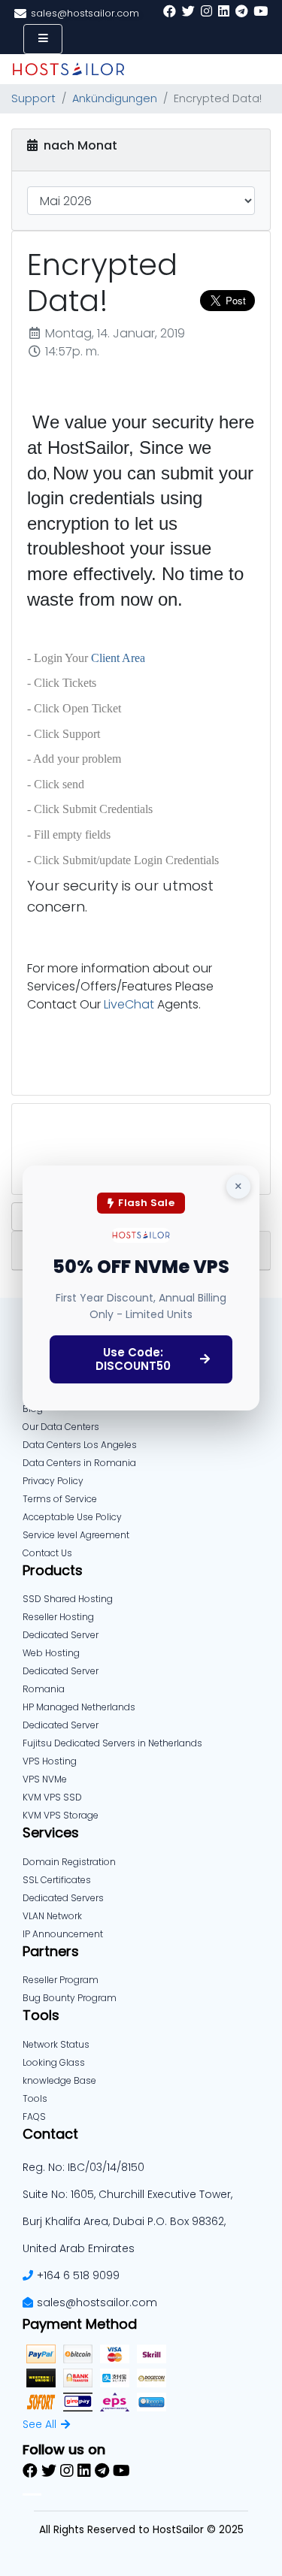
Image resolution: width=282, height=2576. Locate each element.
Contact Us (47, 1553)
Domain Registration (69, 1862)
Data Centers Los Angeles (80, 1445)
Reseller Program (61, 1980)
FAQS (34, 2116)
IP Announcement (63, 1934)
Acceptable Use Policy (72, 1517)
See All (39, 2424)
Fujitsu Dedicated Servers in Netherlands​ (112, 1743)
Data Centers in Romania (79, 1463)
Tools (35, 2098)
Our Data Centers (61, 1427)
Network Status (56, 2044)
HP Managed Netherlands (79, 1707)
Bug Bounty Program (70, 1998)
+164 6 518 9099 (78, 2275)
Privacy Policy (53, 1481)
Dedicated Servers (63, 1898)
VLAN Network (52, 1916)
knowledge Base (59, 2080)
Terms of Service (60, 1499)
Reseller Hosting (58, 1617)
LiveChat (129, 1004)
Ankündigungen (115, 98)
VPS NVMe (45, 1779)
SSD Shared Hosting (68, 1599)
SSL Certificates (57, 1880)
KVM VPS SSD (52, 1797)
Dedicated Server (61, 1725)
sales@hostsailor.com (97, 2302)
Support (33, 98)
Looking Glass (54, 2062)
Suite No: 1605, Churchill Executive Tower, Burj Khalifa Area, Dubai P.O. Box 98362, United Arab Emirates (127, 2221)
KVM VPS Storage (61, 1815)
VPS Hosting (50, 1761)
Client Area (118, 658)
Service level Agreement (76, 1535)
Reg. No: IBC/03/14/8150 (83, 2167)
